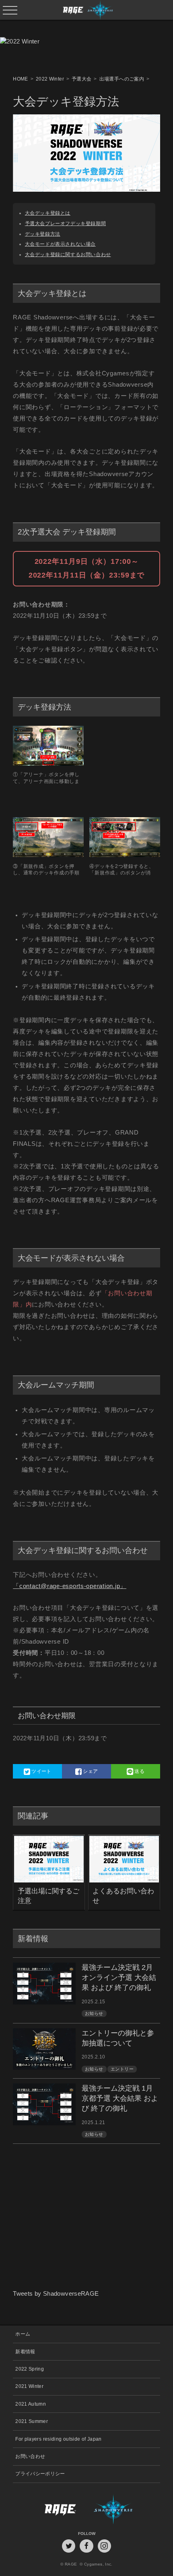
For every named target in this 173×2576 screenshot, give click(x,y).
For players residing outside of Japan (59, 2439)
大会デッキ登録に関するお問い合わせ (68, 254)
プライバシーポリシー (40, 2473)
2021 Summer (32, 2421)
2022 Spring (30, 2369)
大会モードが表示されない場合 (60, 244)
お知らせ (94, 2013)
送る (139, 1771)
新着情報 (25, 2351)
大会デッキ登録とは (48, 213)
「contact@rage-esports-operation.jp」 (70, 1586)
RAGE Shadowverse (87, 10)
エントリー (122, 2069)
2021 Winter (29, 2386)
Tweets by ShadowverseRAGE (56, 2294)
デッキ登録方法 (43, 234)
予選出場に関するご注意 (48, 1896)
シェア (90, 1771)
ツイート (41, 1771)
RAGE (50, 2509)
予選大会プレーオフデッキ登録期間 (65, 223)
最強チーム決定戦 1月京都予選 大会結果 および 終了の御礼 (120, 2098)
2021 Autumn (31, 2404)
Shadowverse (123, 2509)
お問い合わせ (30, 2456)
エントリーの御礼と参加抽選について (118, 2038)
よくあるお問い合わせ (123, 1896)
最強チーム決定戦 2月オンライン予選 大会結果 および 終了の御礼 (119, 1978)
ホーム (23, 2334)
